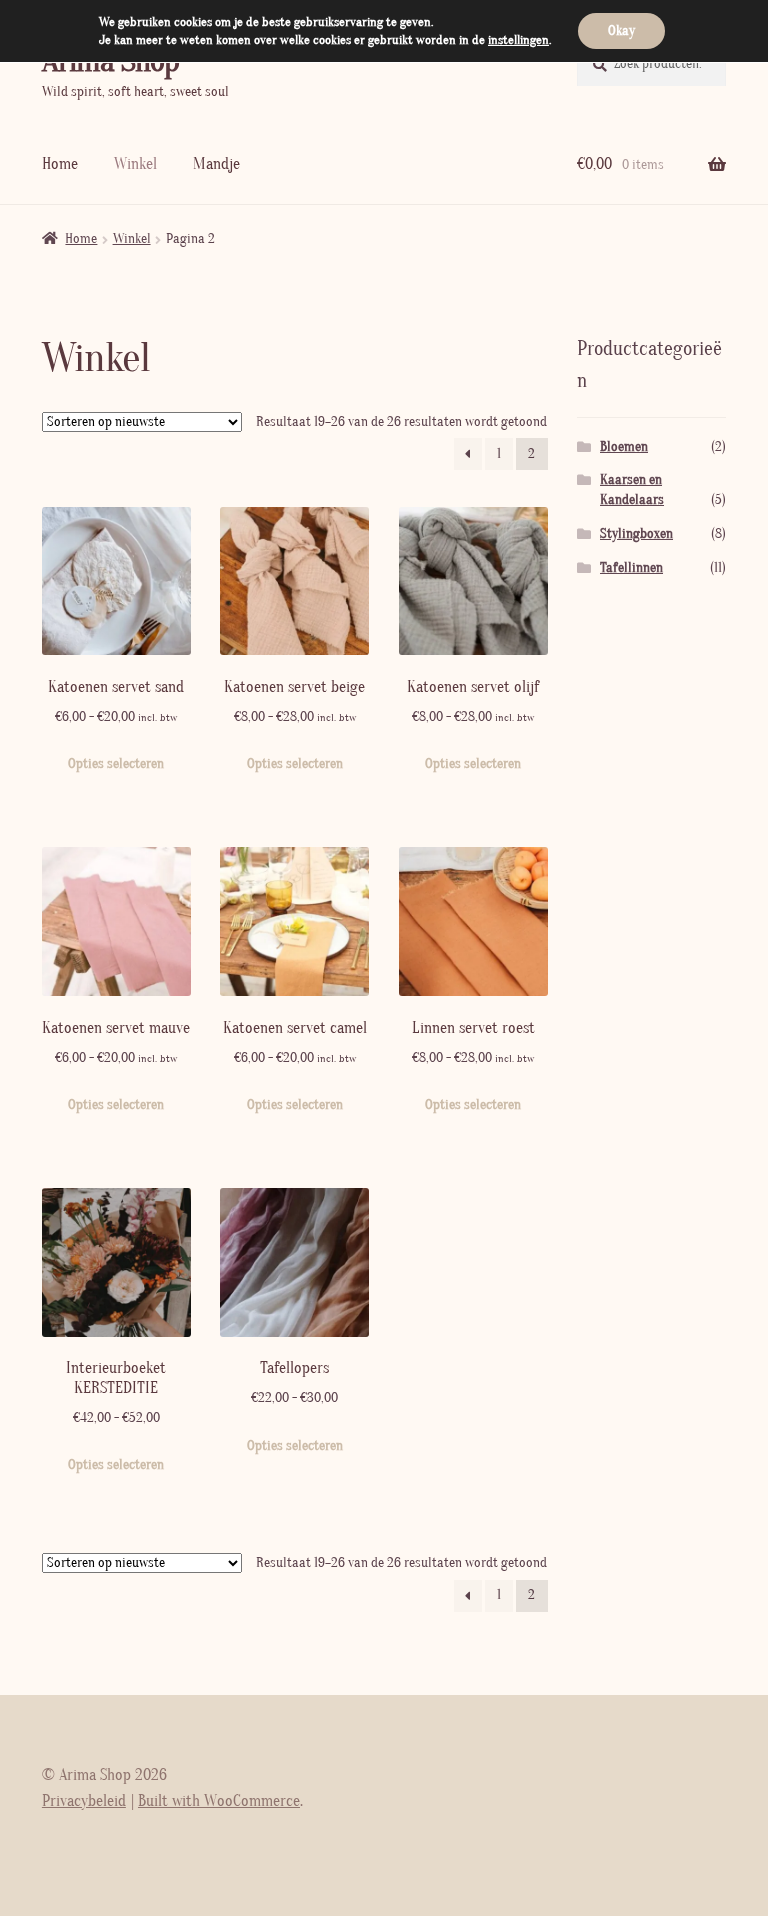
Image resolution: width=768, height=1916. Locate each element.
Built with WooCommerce (219, 1801)
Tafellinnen (631, 568)
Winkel (135, 164)
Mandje (216, 164)
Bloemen (624, 447)
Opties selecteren (116, 764)
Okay (621, 31)
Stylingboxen (636, 534)
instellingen (518, 40)
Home (60, 164)
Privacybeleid (84, 1801)
